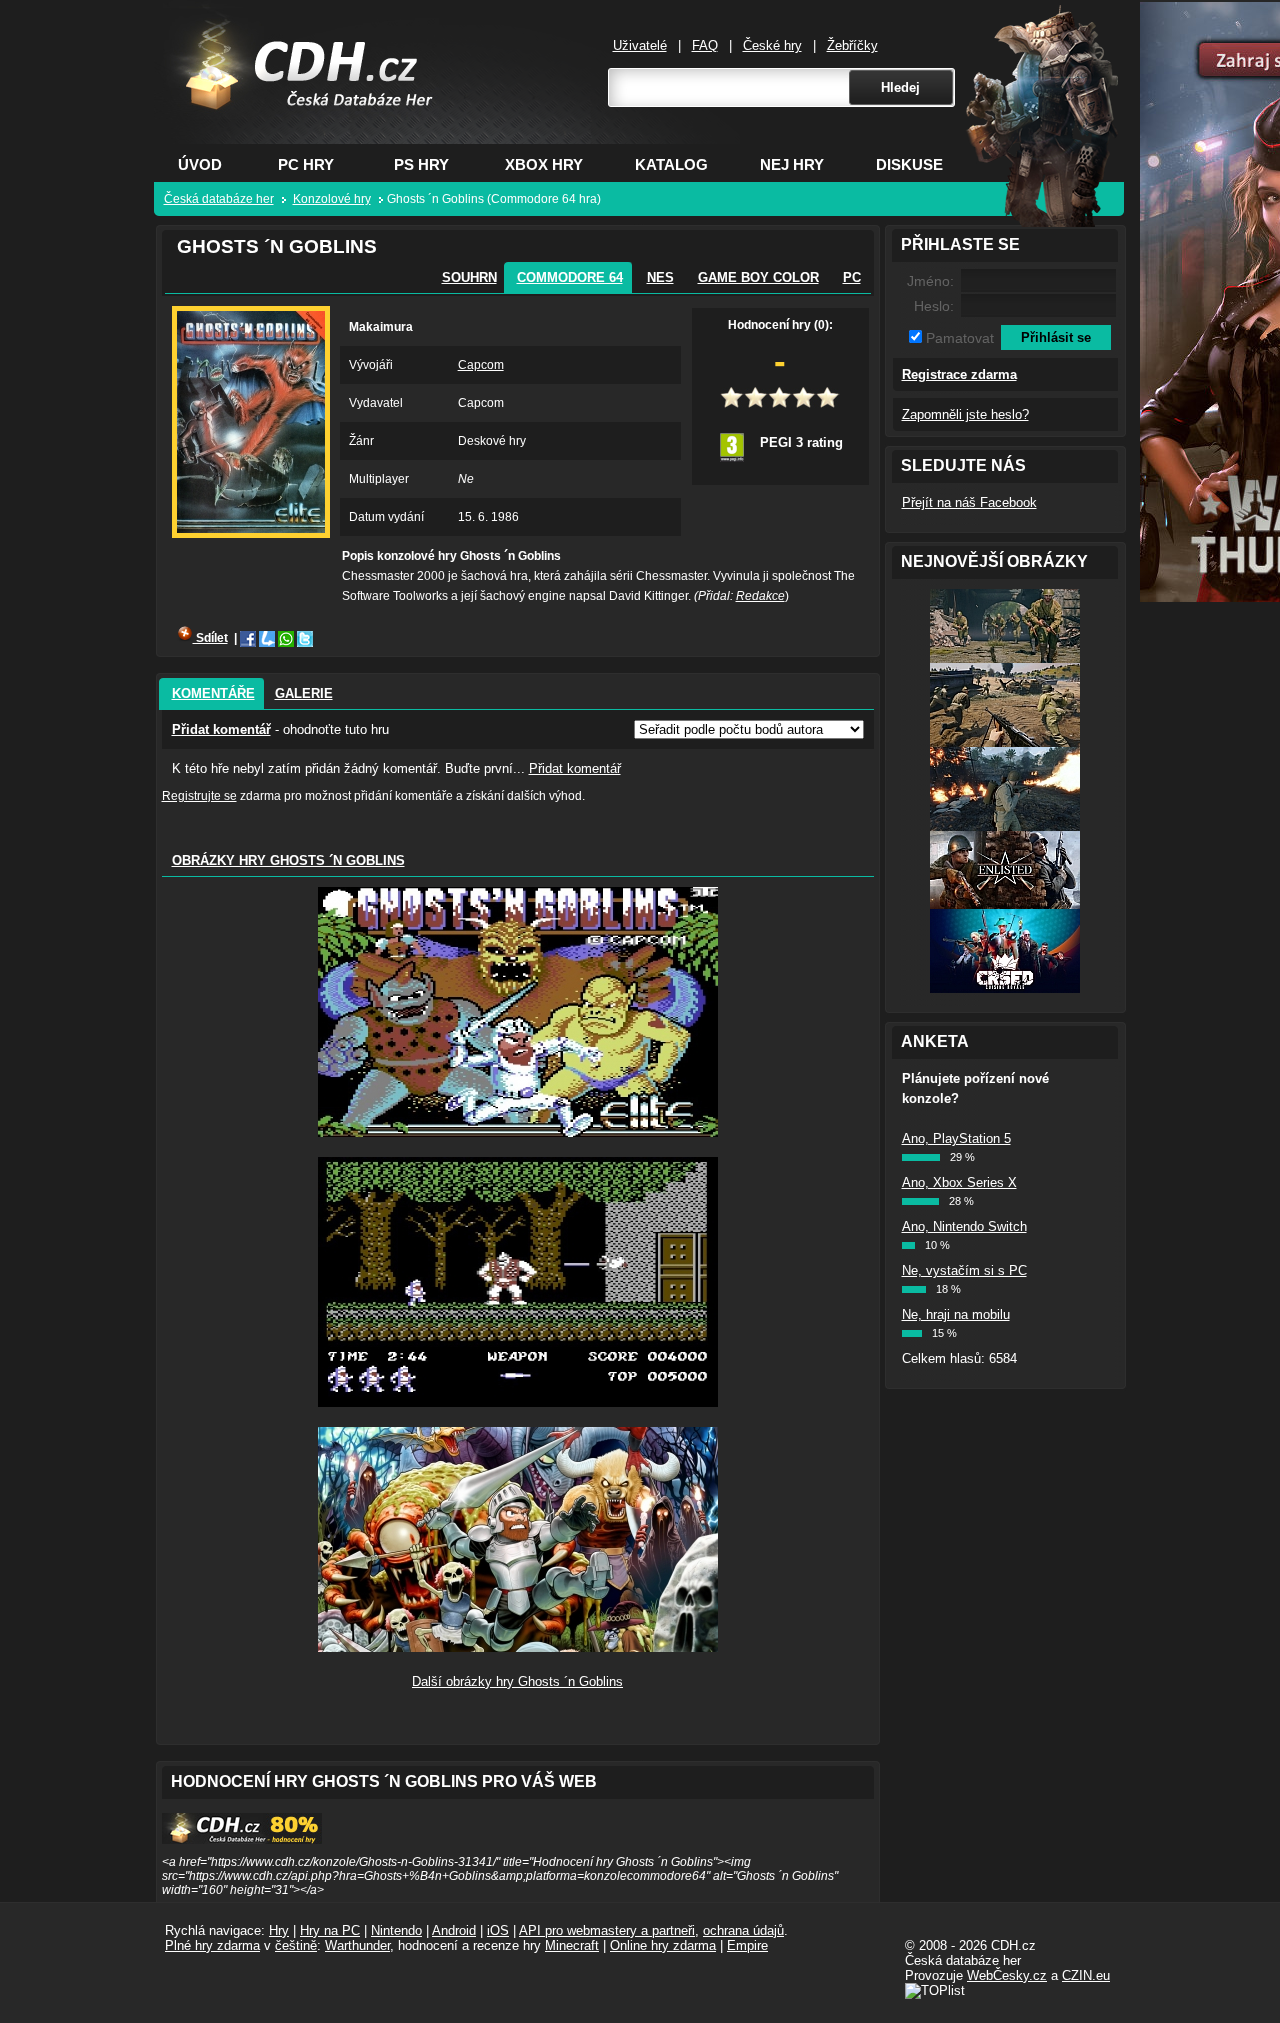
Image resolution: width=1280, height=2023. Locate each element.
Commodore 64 (570, 277)
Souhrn (469, 277)
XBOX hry (544, 164)
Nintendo (396, 1930)
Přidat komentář (221, 729)
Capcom (481, 365)
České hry (772, 45)
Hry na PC (330, 1930)
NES (660, 277)
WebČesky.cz (1007, 1975)
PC (852, 277)
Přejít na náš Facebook (969, 502)
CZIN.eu (1086, 1975)
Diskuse (909, 164)
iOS (498, 1930)
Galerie (304, 693)
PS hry (421, 164)
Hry (279, 1930)
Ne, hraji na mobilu (956, 1314)
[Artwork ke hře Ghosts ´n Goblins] (518, 1647)
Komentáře (213, 693)
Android (454, 1930)
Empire (747, 1945)
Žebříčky (852, 45)
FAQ (705, 45)
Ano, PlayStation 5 (956, 1138)
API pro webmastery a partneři (607, 1930)
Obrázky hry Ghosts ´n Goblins (288, 860)
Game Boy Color (758, 277)
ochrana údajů (743, 1930)
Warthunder (357, 1945)
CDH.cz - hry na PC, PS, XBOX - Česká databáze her (296, 96)
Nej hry (792, 164)
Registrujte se (199, 796)
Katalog (671, 164)
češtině (296, 1945)
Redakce (760, 596)
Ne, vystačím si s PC (964, 1270)
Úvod (200, 164)
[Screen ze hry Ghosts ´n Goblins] (518, 1132)
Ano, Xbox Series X (959, 1182)
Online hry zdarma (663, 1945)
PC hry (306, 164)
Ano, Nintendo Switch (964, 1226)
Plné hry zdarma (212, 1945)
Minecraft (572, 1945)
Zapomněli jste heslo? (965, 414)
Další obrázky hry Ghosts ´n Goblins (517, 1681)
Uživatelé (640, 45)
